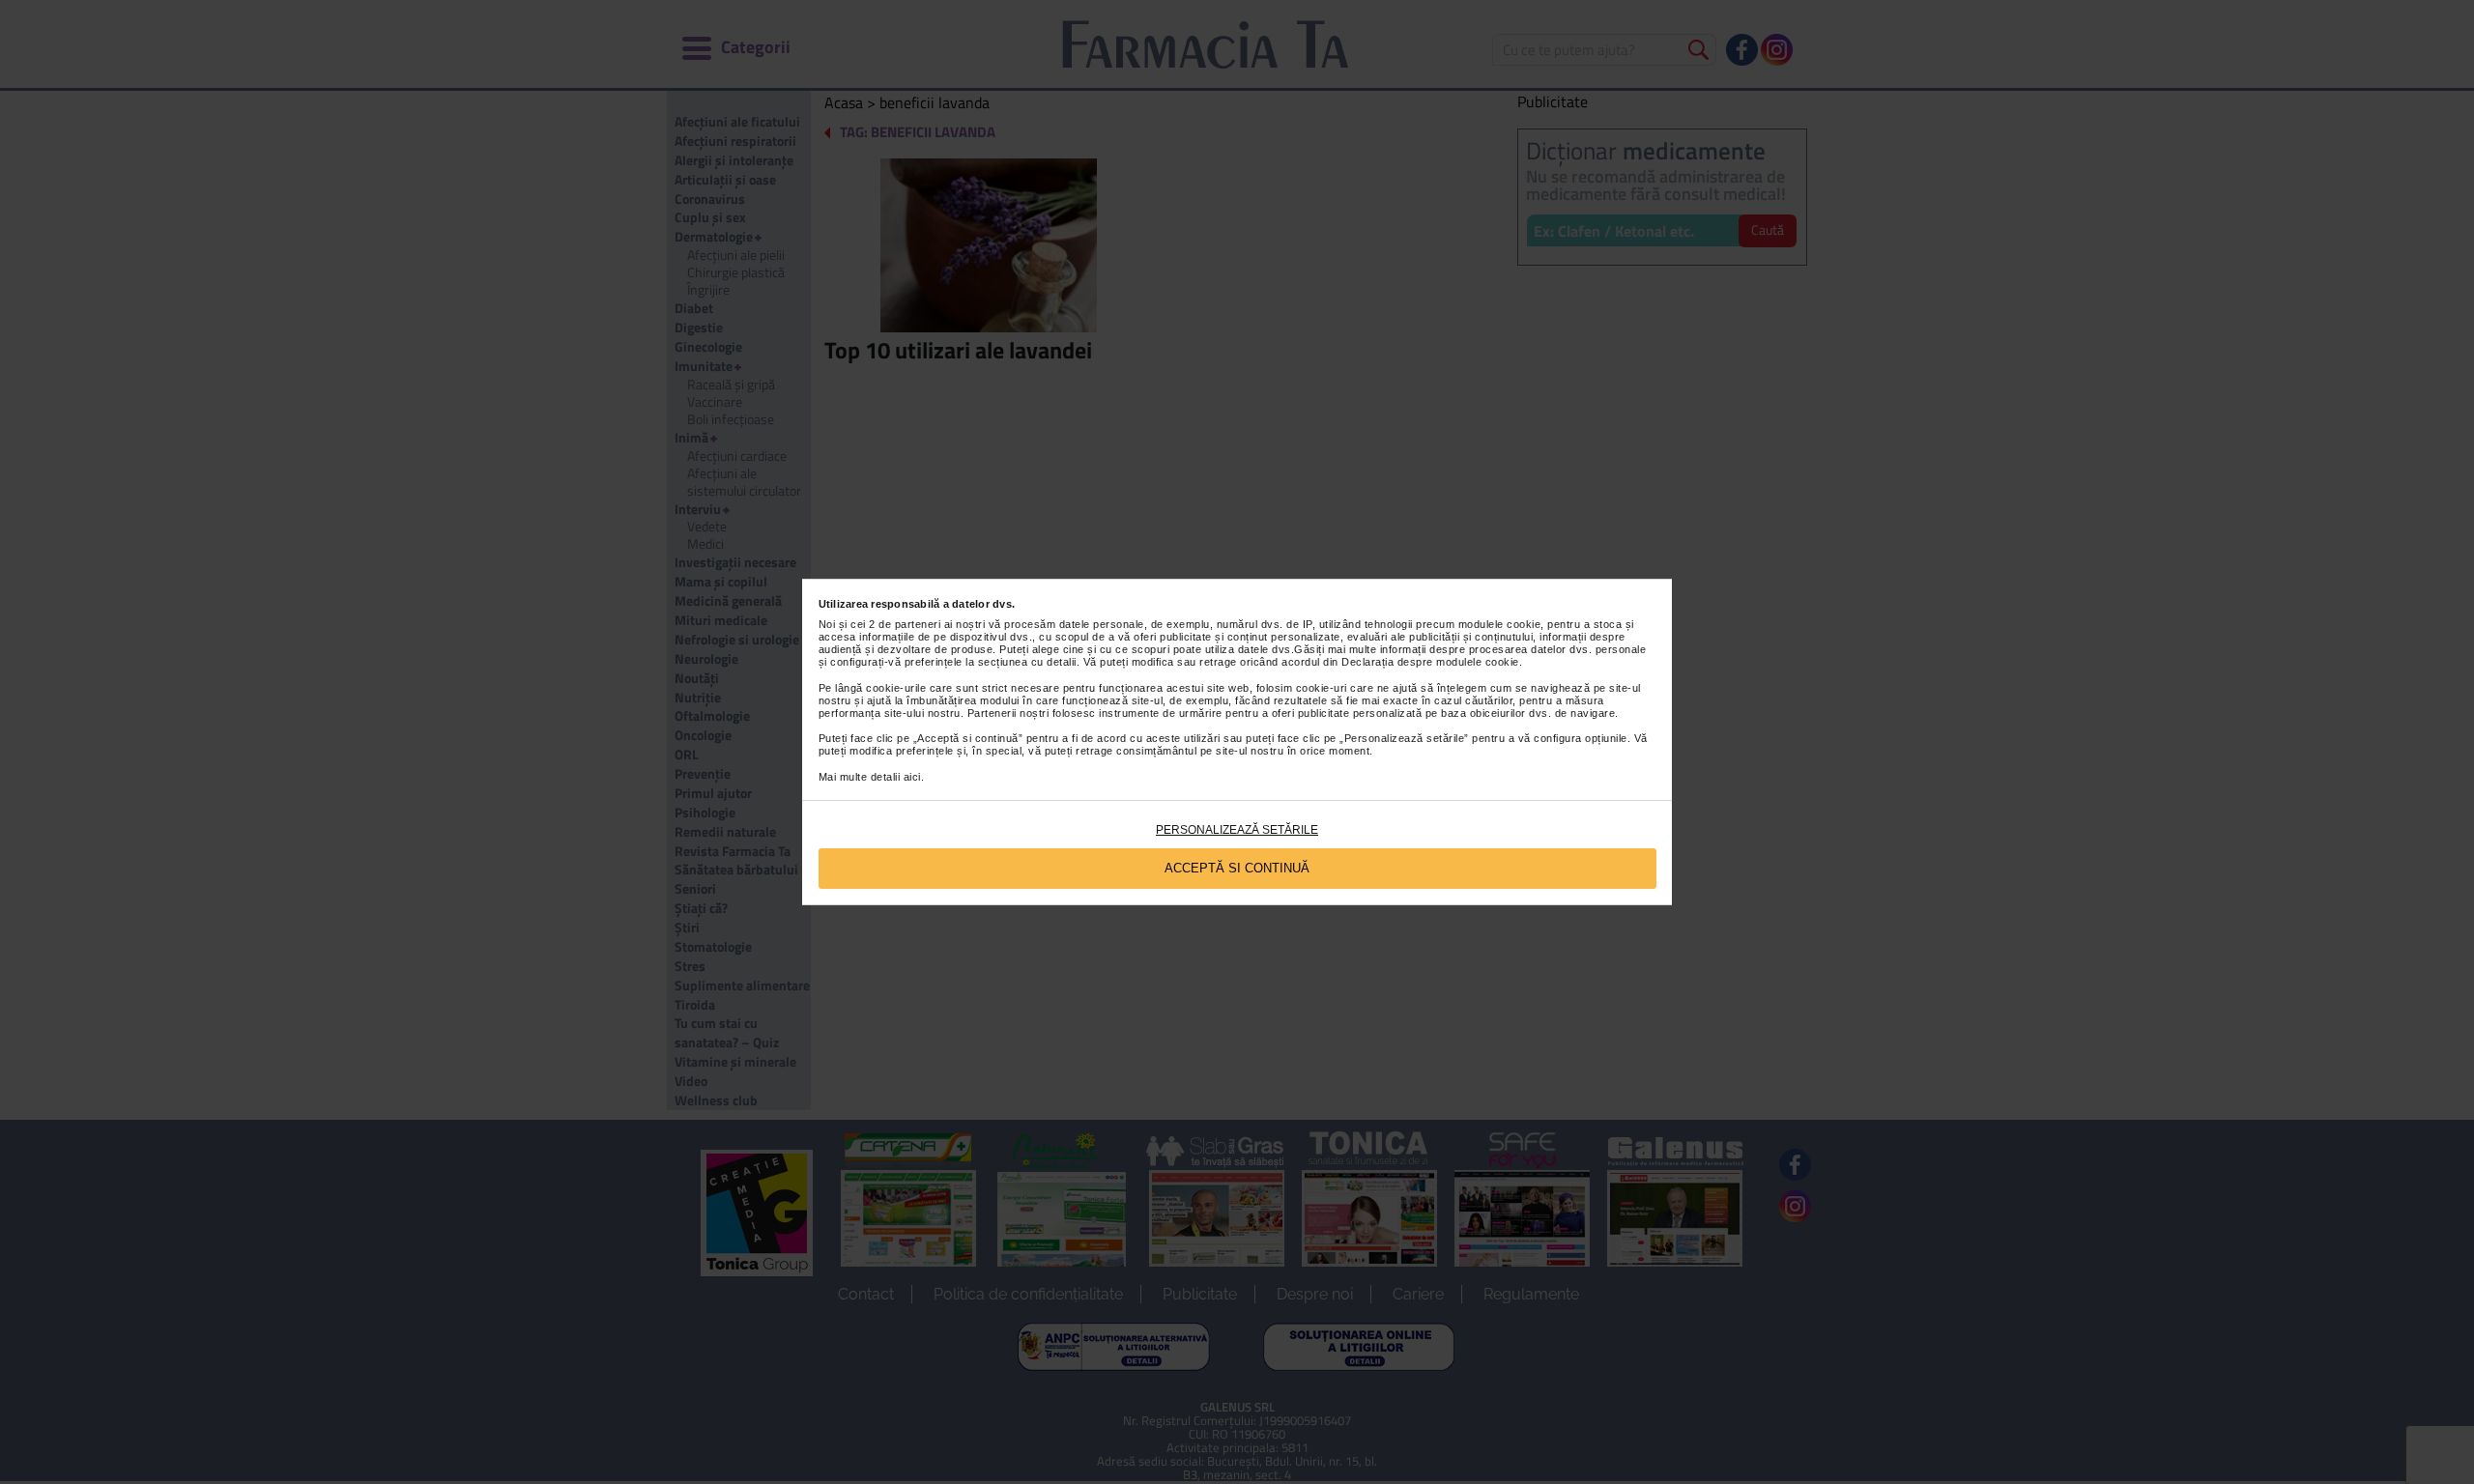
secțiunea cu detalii (1027, 662)
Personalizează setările (1237, 830)
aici (912, 777)
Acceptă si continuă (1237, 868)
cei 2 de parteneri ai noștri (918, 624)
